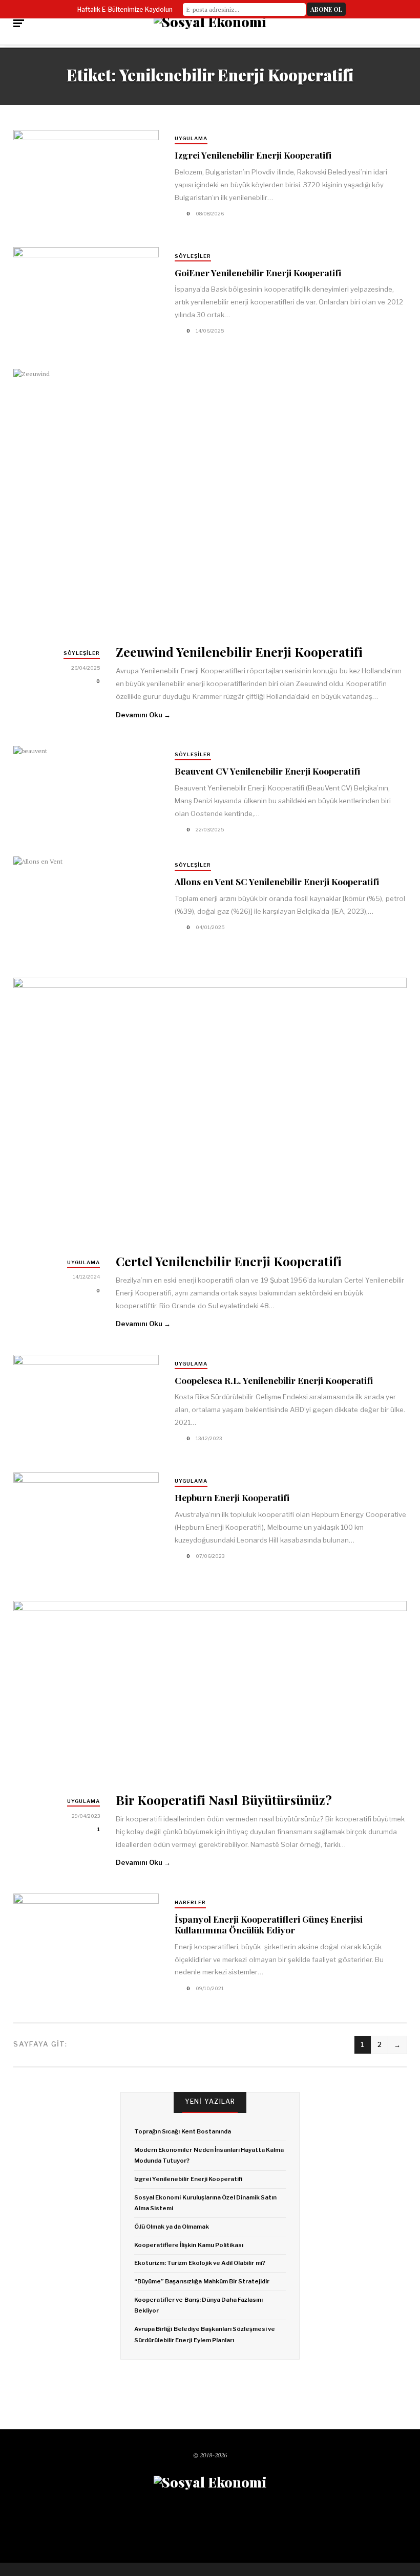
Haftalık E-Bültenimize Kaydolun (125, 9)
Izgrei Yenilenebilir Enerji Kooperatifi (253, 155)
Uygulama (191, 138)
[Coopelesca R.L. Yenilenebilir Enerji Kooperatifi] (86, 1407)
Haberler (190, 1902)
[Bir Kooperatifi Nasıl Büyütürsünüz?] (210, 1690)
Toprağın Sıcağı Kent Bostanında (183, 2131)
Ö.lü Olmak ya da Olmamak (172, 2227)
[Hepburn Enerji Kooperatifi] (86, 1524)
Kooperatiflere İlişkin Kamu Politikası (189, 2245)
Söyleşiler (193, 256)
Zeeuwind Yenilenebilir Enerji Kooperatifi (239, 652)
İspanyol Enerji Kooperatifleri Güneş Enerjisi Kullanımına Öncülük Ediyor (269, 1924)
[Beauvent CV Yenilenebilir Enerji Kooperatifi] (86, 795)
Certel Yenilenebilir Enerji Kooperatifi (229, 1261)
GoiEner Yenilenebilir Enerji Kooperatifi (258, 272)
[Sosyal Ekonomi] (210, 22)
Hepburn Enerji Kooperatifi (232, 1497)
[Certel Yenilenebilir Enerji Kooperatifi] (210, 1109)
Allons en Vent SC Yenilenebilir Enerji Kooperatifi (277, 881)
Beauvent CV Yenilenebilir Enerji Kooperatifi (267, 771)
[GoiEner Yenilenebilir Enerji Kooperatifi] (86, 296)
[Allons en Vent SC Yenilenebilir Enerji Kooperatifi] (86, 905)
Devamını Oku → (143, 715)
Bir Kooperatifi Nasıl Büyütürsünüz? (224, 1800)
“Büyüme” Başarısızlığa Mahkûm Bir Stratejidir (202, 2281)
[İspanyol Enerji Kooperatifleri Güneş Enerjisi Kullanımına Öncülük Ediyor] (86, 1945)
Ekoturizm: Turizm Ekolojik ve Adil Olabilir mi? (199, 2263)
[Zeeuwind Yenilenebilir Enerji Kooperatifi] (210, 500)
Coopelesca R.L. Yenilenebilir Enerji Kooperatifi (274, 1380)
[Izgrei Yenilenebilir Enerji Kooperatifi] (86, 182)
